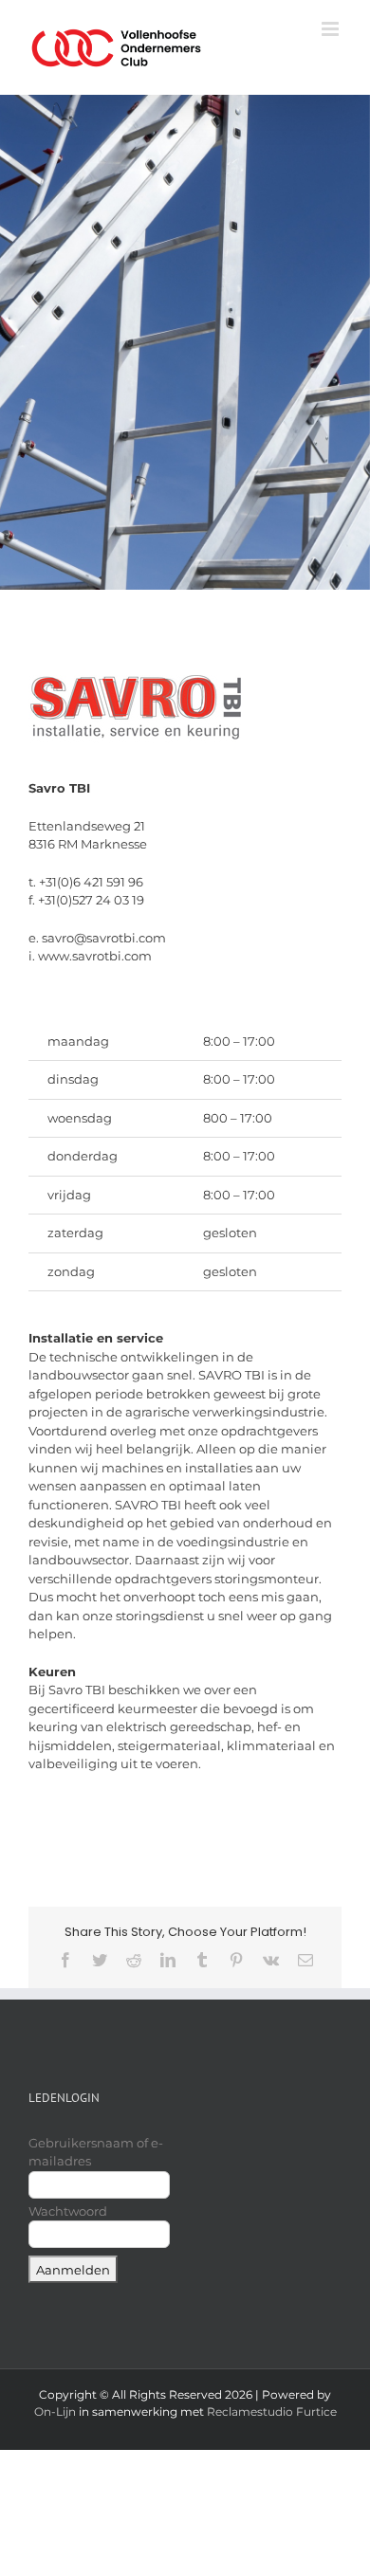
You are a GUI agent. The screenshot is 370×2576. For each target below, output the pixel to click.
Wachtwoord (68, 2211)
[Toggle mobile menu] (332, 29)
